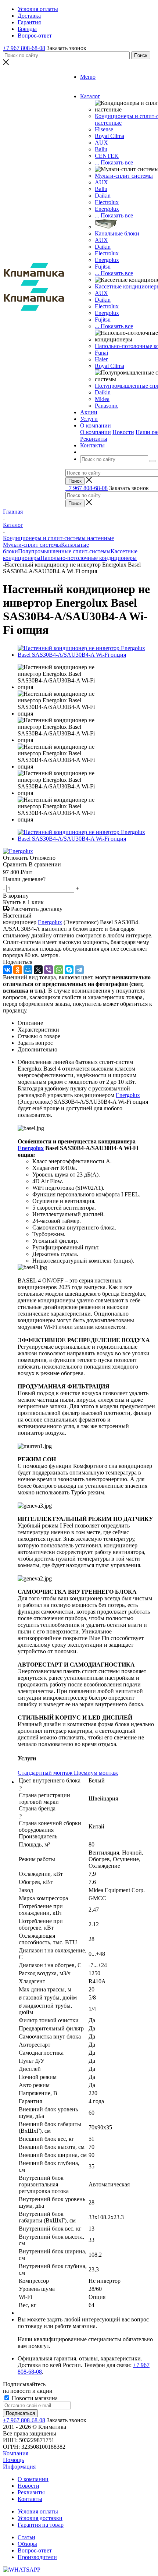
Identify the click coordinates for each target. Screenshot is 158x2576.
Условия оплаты (38, 2511)
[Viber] (49, 970)
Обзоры (27, 2544)
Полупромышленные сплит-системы (64, 551)
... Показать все (114, 162)
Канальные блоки (117, 233)
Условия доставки (40, 2518)
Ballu (101, 149)
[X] (38, 970)
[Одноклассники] (18, 970)
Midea (102, 399)
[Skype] (69, 970)
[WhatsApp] (59, 970)
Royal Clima (109, 366)
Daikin (103, 196)
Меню (88, 77)
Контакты (30, 2499)
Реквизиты (94, 439)
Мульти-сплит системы (124, 176)
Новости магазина (34, 2398)
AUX (101, 143)
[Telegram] (79, 970)
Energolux (107, 209)
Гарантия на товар (41, 2525)
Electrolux (107, 202)
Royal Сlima (109, 136)
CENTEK (107, 156)
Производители (37, 2557)
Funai (101, 353)
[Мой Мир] (28, 970)
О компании (96, 432)
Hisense (104, 129)
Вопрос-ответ (35, 2550)
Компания (16, 2453)
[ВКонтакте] (7, 970)
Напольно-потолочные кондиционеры (89, 558)
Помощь (13, 2460)
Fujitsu (103, 267)
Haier (101, 359)
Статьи (26, 2537)
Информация (19, 2467)
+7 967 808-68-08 (24, 48)
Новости (123, 432)
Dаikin (103, 247)
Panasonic (107, 406)
